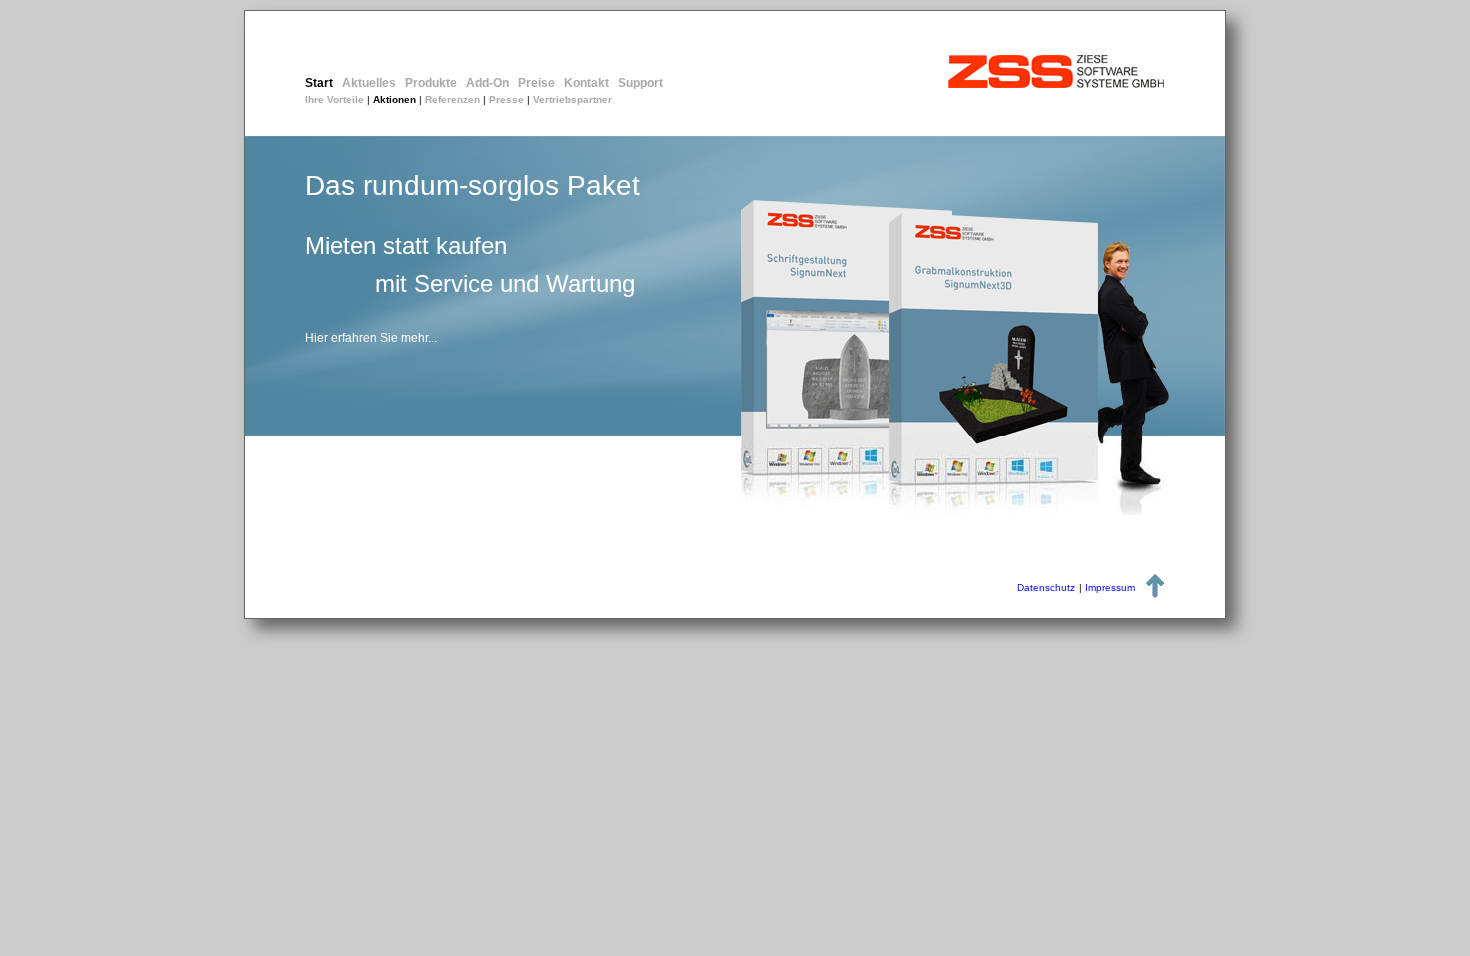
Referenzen (452, 99)
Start (319, 83)
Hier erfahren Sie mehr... (371, 338)
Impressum (1110, 587)
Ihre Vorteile (334, 99)
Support (640, 83)
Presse (506, 99)
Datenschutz (1046, 587)
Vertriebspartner (572, 99)
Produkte (431, 83)
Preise (536, 83)
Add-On (487, 83)
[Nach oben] (1155, 592)
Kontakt (586, 83)
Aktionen (394, 99)
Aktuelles (369, 83)
